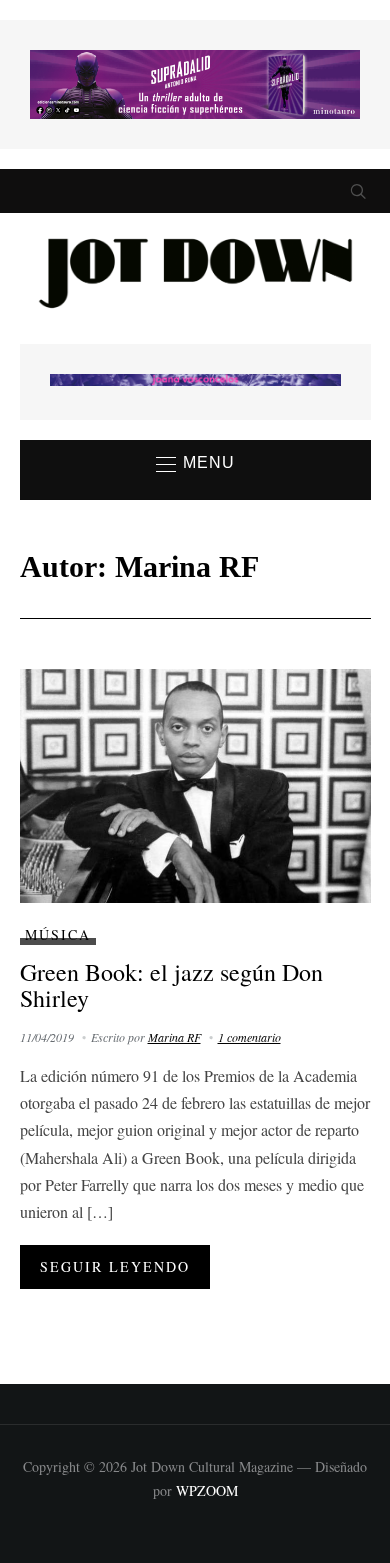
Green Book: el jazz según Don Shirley (171, 985)
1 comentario (249, 1037)
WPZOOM (207, 1490)
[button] (195, 464)
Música (58, 934)
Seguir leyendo (115, 1266)
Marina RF (174, 1037)
